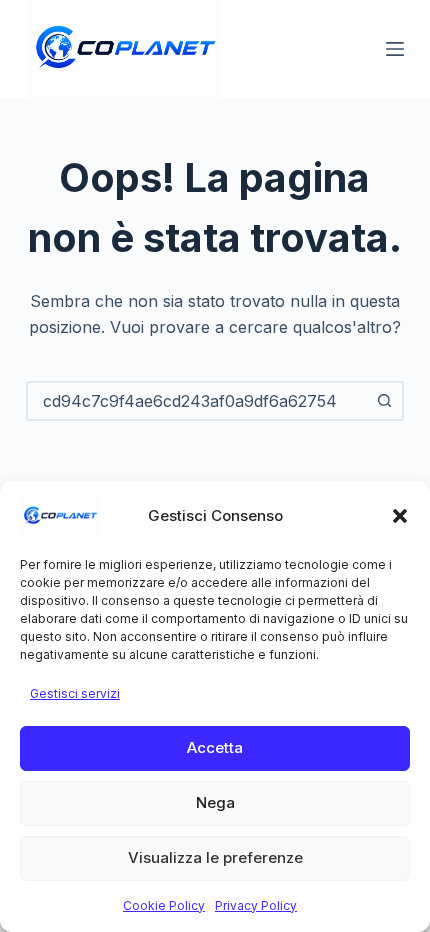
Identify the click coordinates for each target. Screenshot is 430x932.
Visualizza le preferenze (215, 857)
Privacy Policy (256, 905)
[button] (400, 516)
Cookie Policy (164, 905)
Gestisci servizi (75, 693)
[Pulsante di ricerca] (384, 401)
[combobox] (197, 401)
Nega (215, 802)
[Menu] (395, 49)
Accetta (215, 747)
